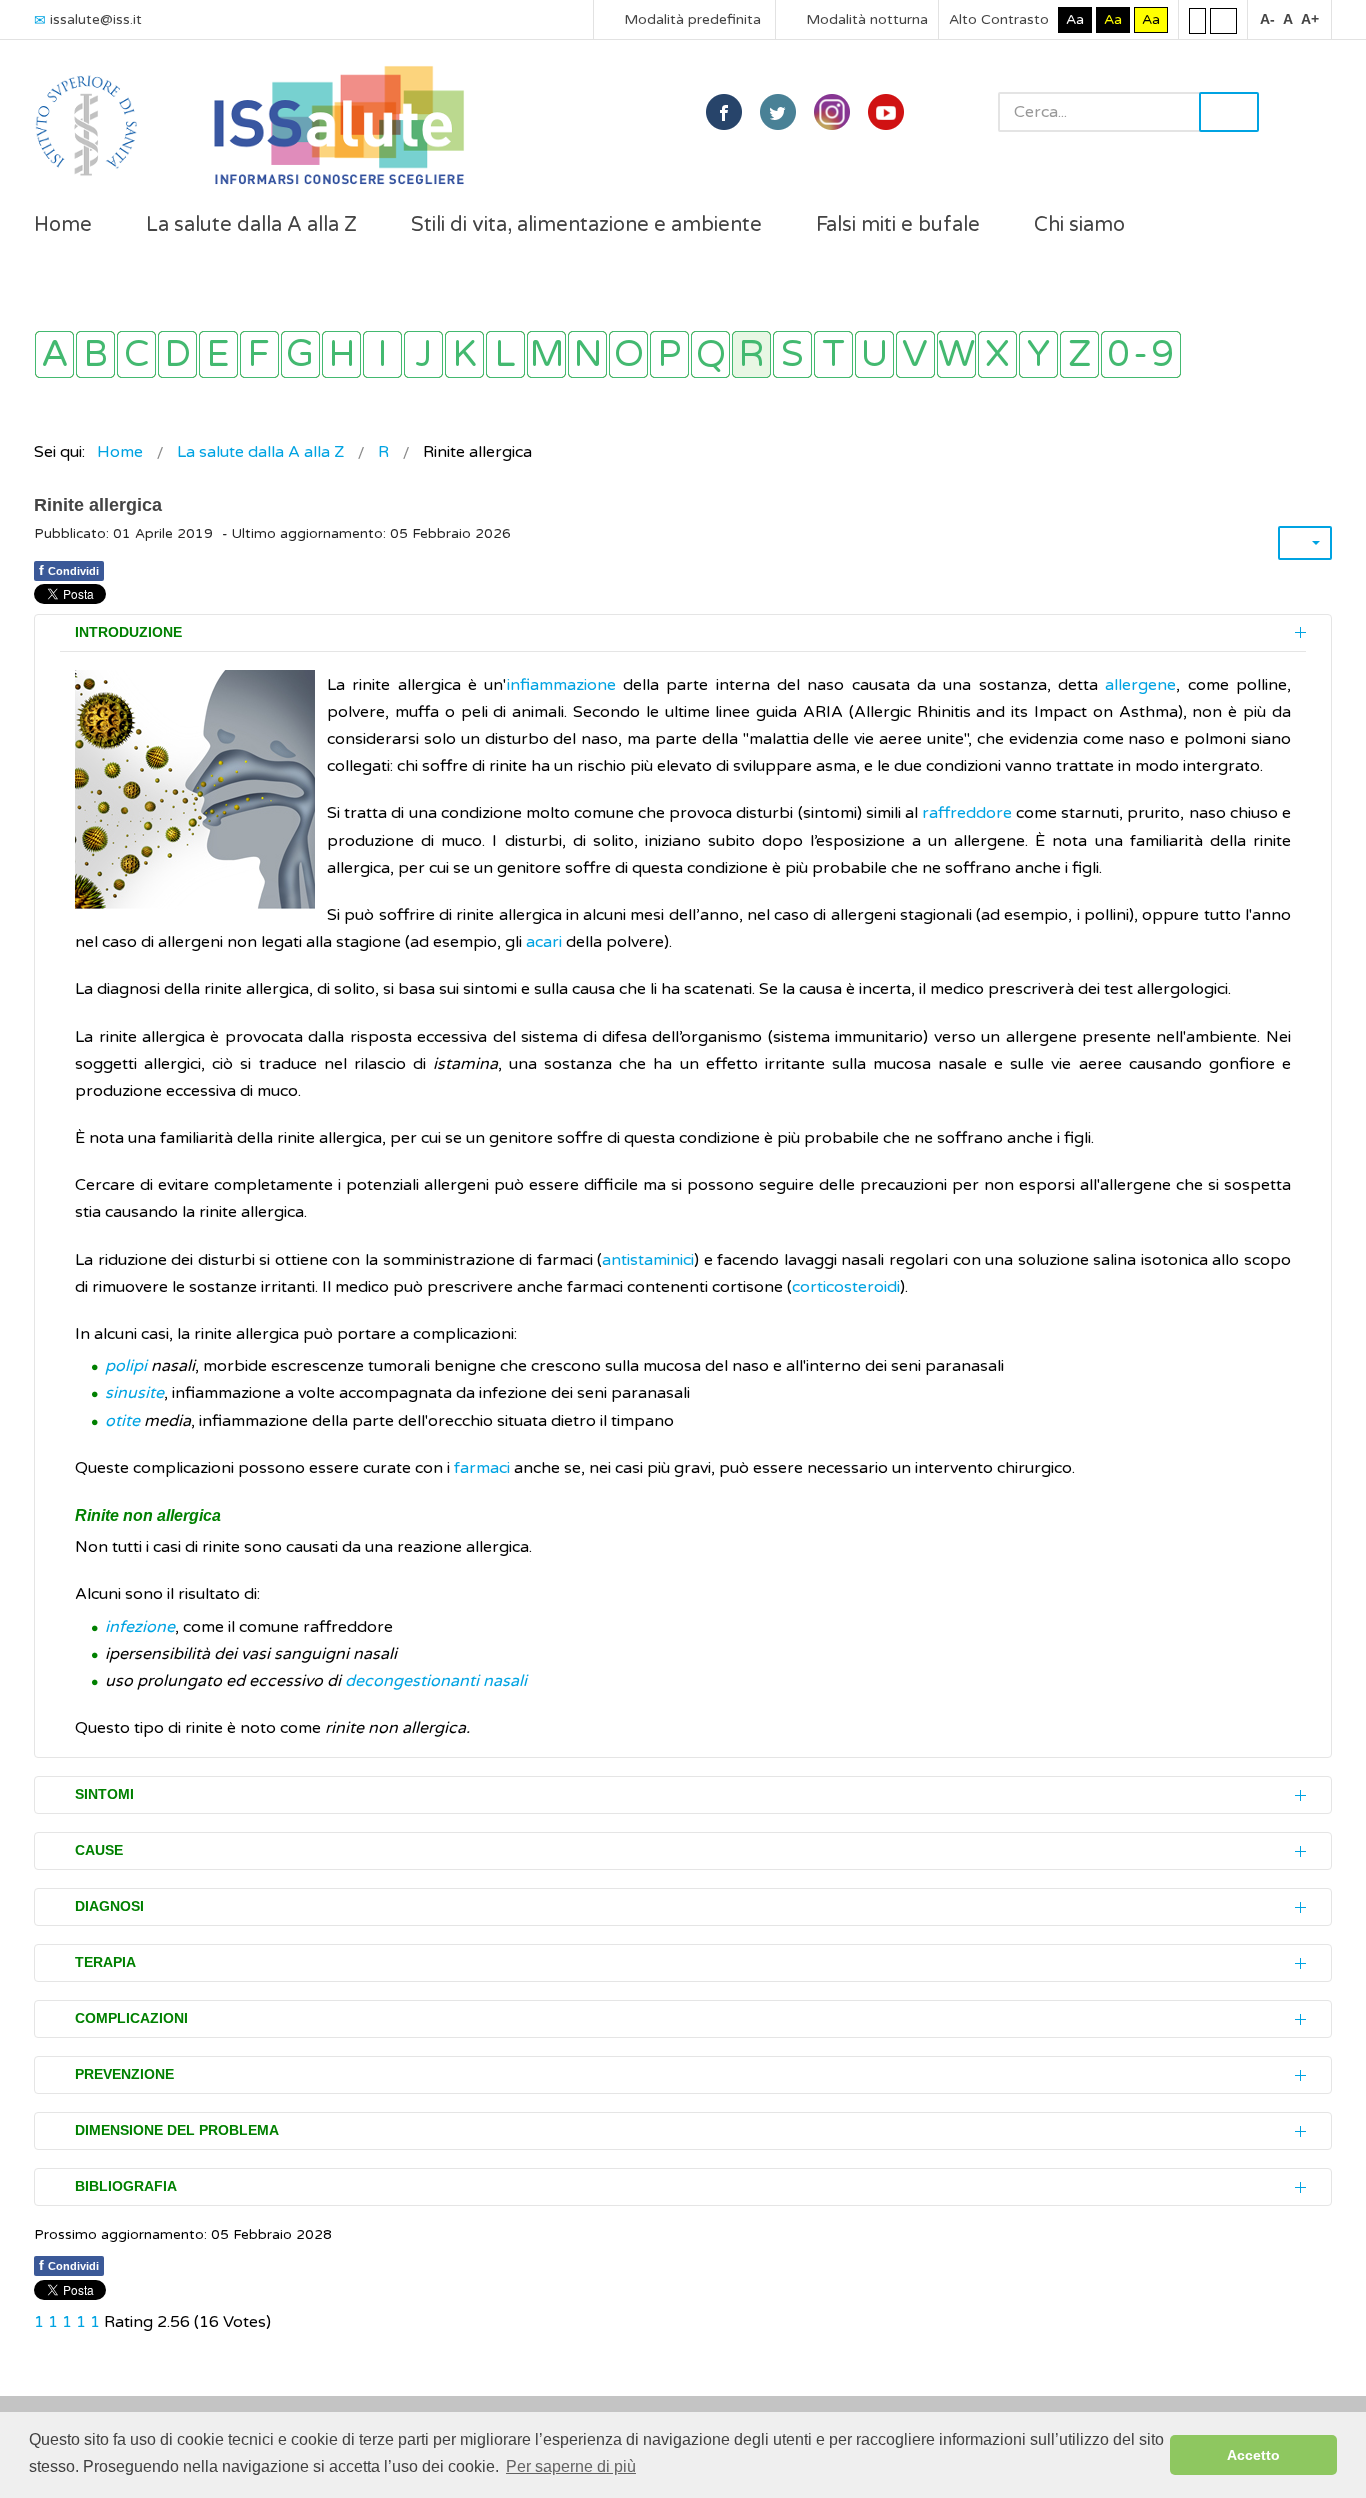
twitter (778, 112)
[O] (628, 354)
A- (1267, 19)
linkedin (832, 112)
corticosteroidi (846, 1287)
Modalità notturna (865, 19)
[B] (95, 354)
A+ (1310, 19)
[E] (218, 354)
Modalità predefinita (690, 19)
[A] (54, 354)
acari (544, 942)
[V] (915, 354)
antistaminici (648, 1260)
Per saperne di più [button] (571, 2466)
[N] (587, 354)
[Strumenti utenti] (1305, 543)
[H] (341, 354)
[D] (177, 354)
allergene (1140, 685)
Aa (1075, 19)
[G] (300, 354)
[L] (505, 354)
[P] (669, 354)
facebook (724, 112)
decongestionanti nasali (436, 1681)
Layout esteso (1223, 20)
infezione (140, 1627)
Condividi (69, 570)
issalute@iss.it (96, 19)
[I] (382, 354)
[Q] (710, 354)
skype (886, 112)
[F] (259, 354)
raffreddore (967, 813)
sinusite (134, 1393)
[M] (546, 354)
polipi (128, 1366)
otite (122, 1421)
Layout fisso (1197, 20)
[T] (833, 354)
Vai (1229, 112)
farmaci (482, 1468)
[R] (751, 354)
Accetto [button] (1253, 2455)
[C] (136, 354)
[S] (792, 354)
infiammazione (561, 685)
